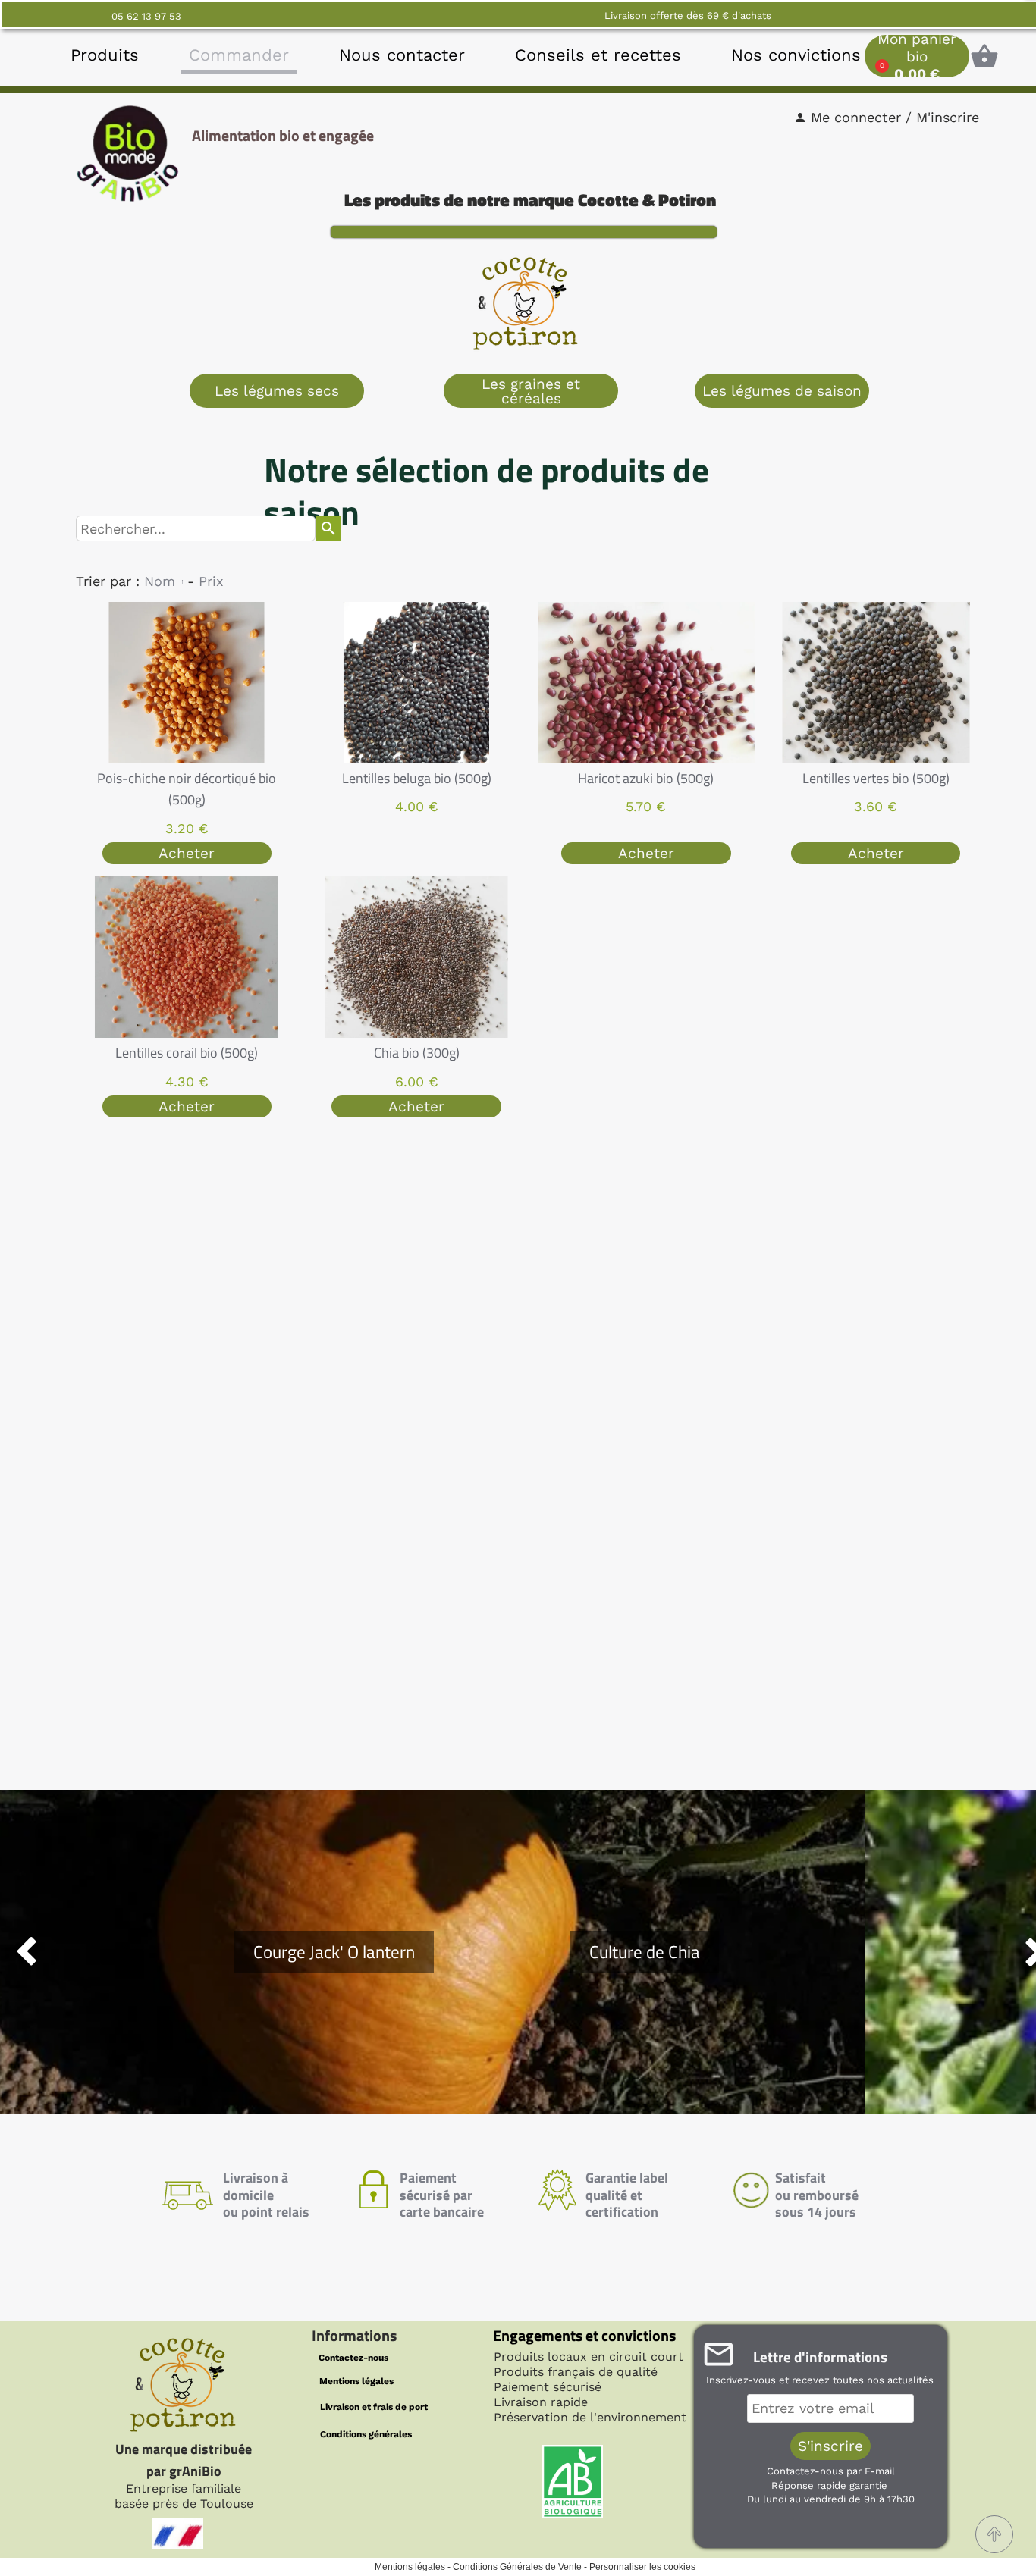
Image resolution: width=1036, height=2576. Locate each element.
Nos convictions (796, 55)
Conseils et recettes (598, 55)
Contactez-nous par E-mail (831, 2471)
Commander (239, 55)
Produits (105, 55)
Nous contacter (402, 55)
